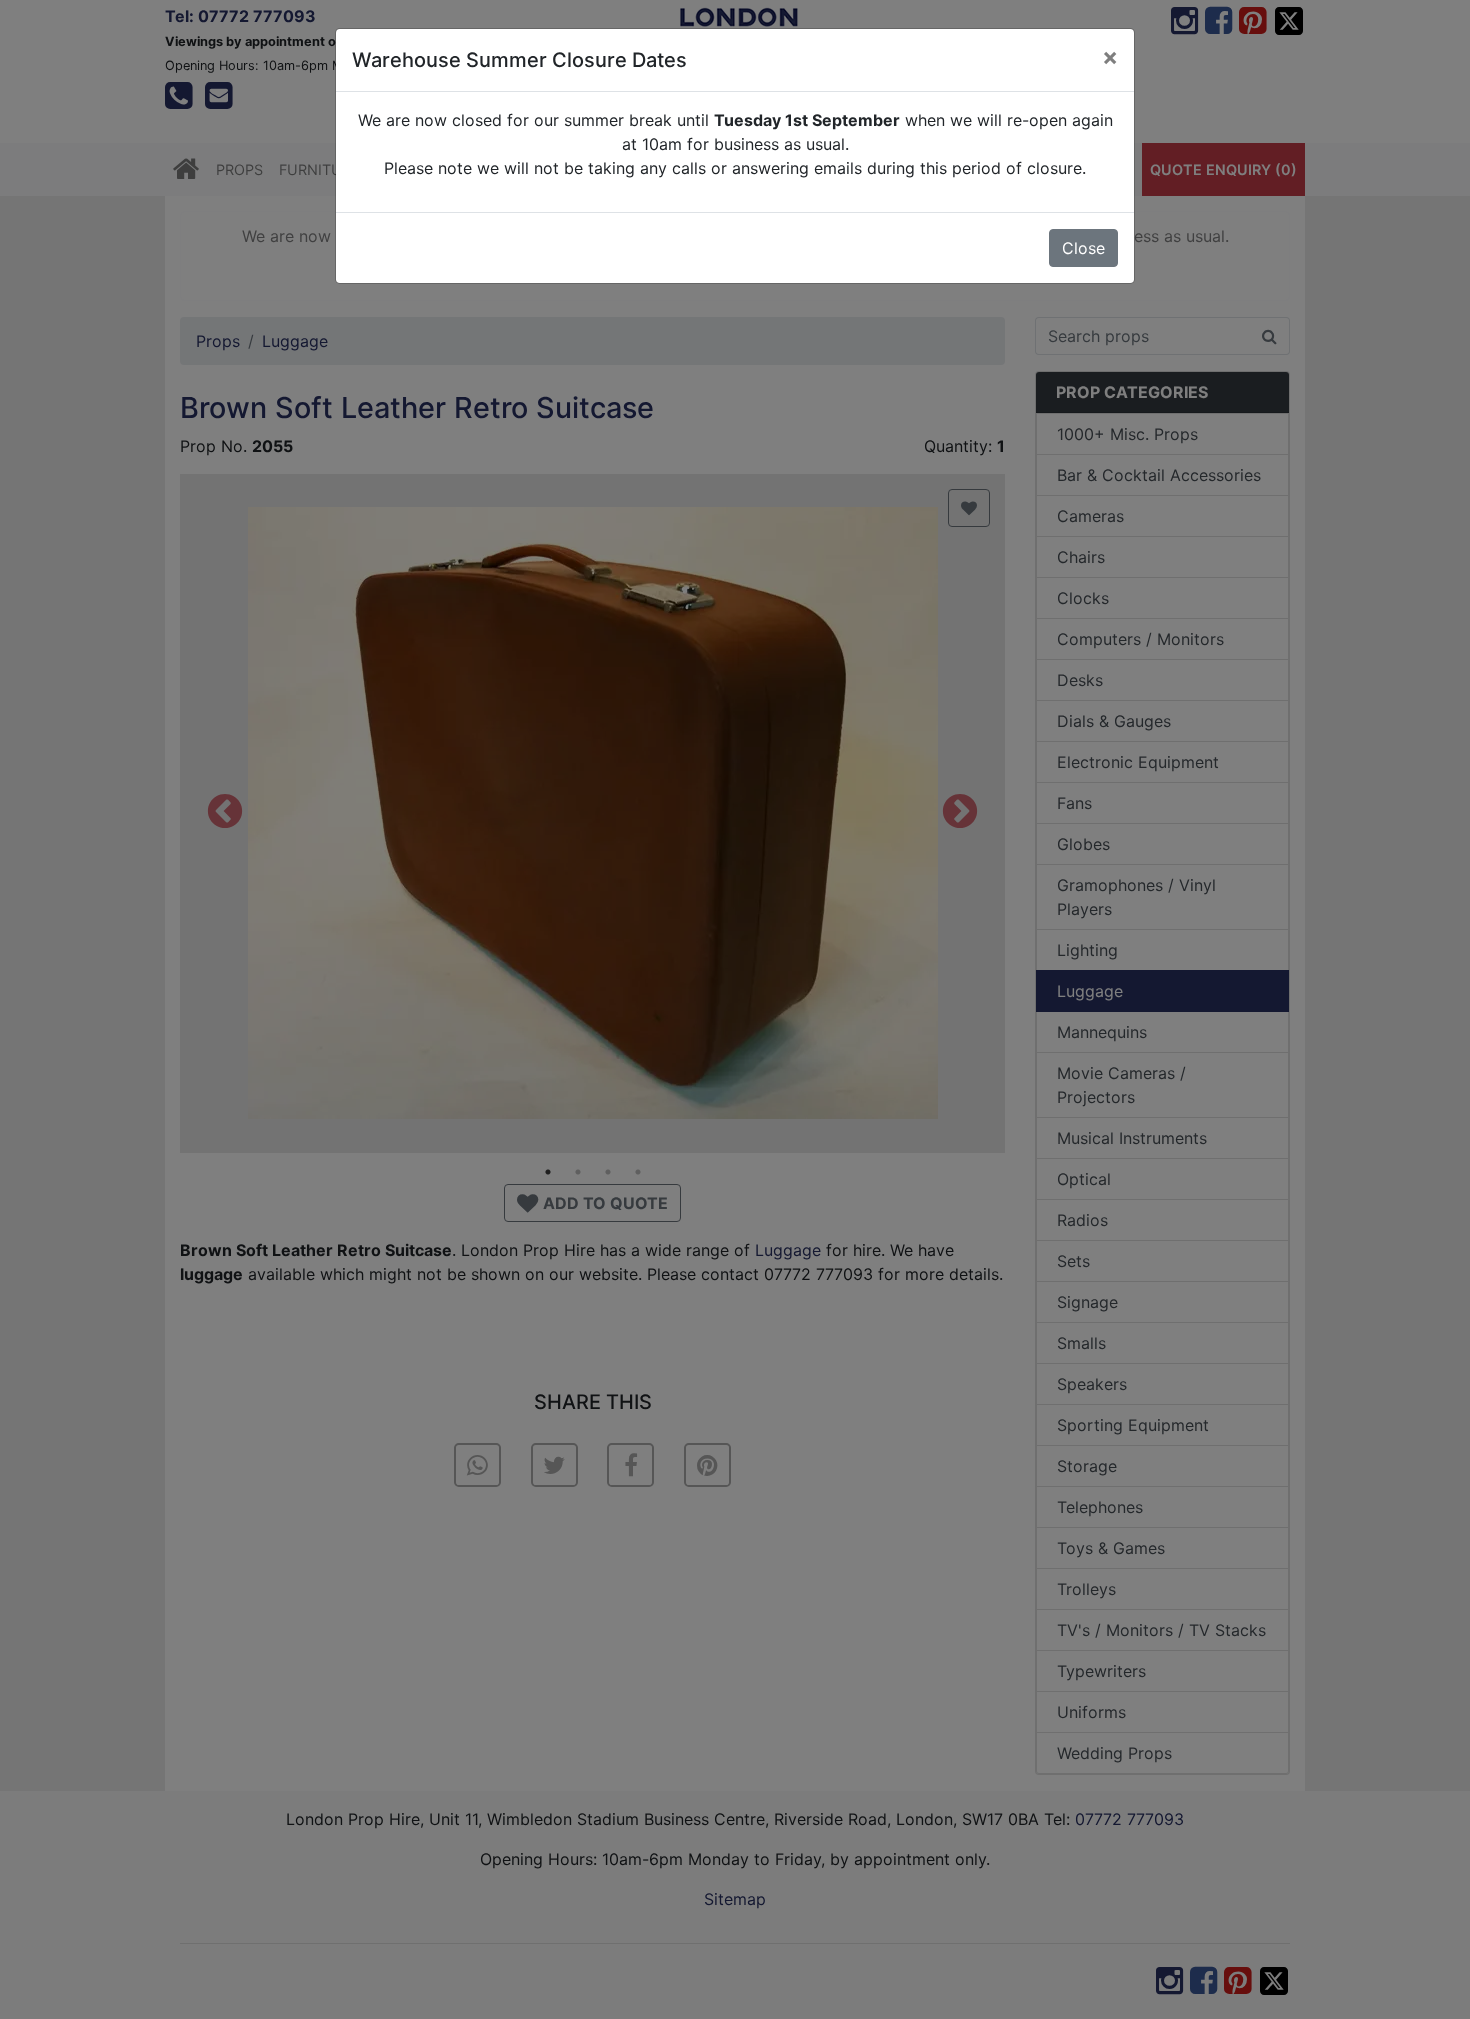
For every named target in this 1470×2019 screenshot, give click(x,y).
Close (1083, 248)
